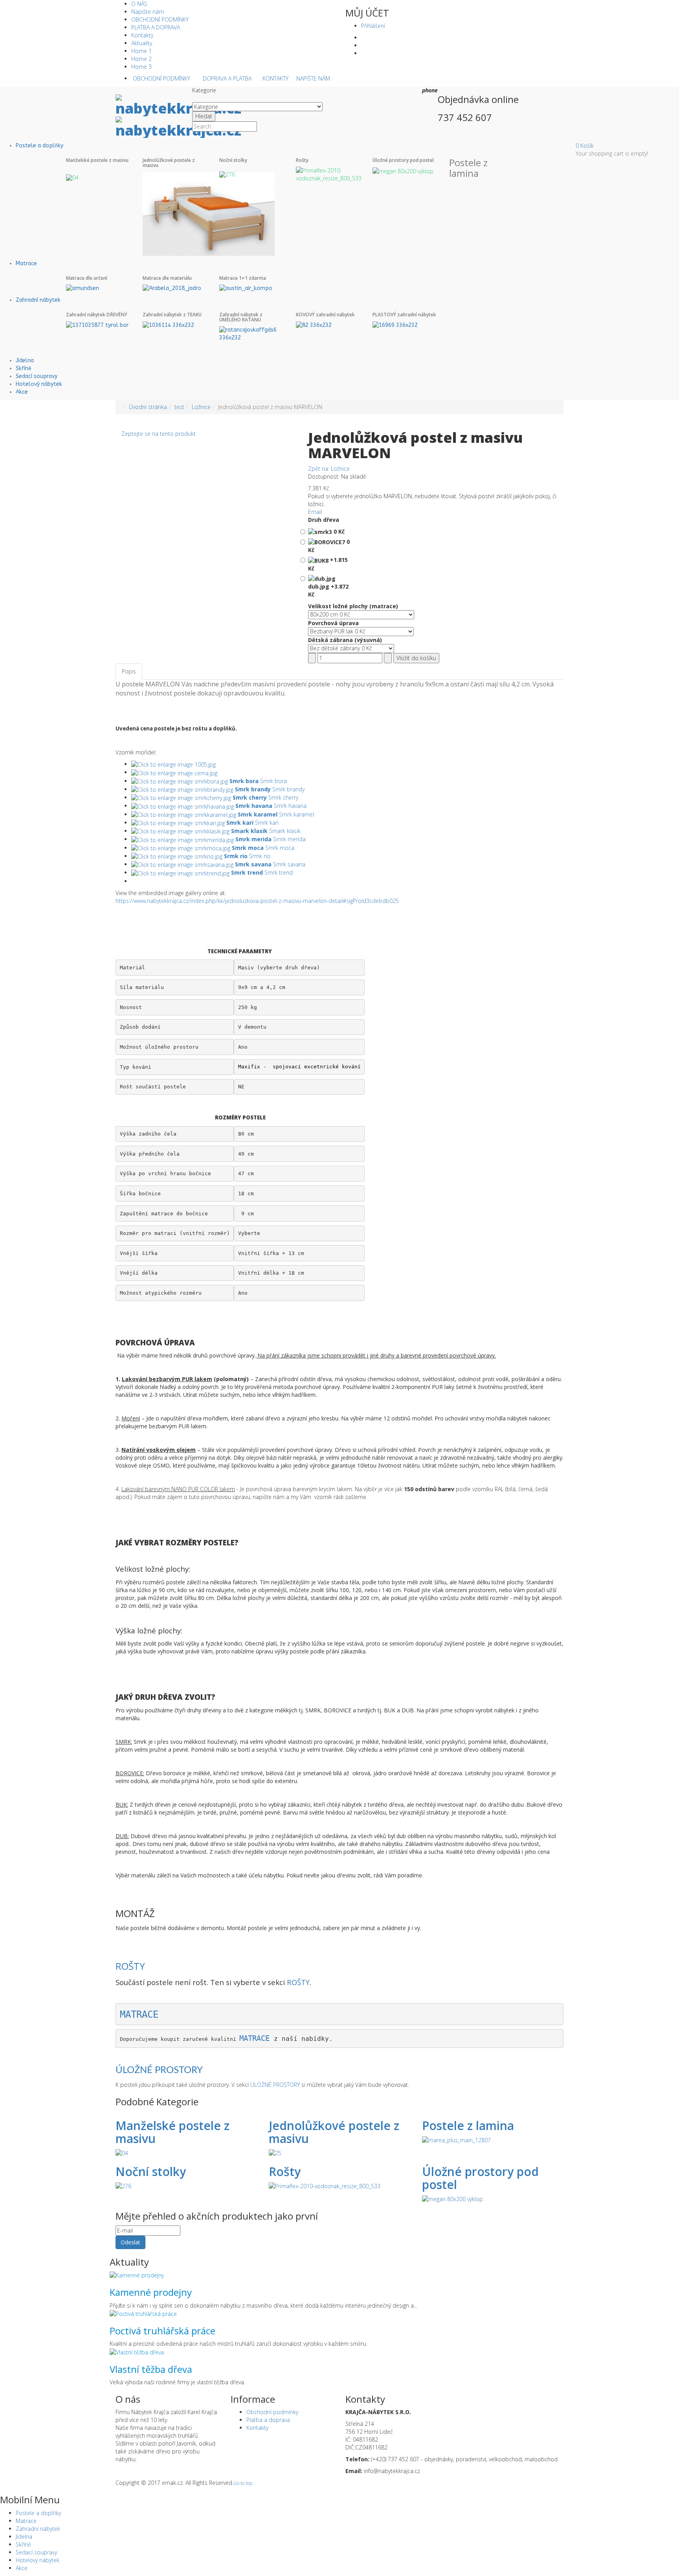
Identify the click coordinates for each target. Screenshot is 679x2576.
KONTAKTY (275, 78)
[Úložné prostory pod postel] (403, 170)
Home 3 (141, 67)
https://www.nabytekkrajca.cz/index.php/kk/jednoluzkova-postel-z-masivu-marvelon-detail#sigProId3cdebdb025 (257, 901)
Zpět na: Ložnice (329, 469)
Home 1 (141, 51)
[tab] (149, 668)
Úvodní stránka (148, 407)
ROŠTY (130, 1966)
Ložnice (201, 407)
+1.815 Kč (328, 564)
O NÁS (139, 4)
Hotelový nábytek (39, 384)
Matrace (26, 263)
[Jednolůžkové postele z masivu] (209, 213)
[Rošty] (329, 174)
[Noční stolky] (227, 173)
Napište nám (148, 12)
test (179, 407)
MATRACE (139, 2015)
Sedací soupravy (37, 376)
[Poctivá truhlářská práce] (143, 2313)
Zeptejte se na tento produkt (159, 434)
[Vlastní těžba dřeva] (137, 2351)
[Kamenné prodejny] (137, 2275)
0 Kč (338, 531)
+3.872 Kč (328, 590)
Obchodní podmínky (272, 2412)
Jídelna (25, 361)
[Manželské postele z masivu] (72, 177)
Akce (22, 392)
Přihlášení (373, 26)
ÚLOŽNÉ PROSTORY (159, 2070)
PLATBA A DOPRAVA (156, 27)
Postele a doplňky (39, 146)
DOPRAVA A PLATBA (227, 78)
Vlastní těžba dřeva (151, 2369)
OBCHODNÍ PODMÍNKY (160, 19)
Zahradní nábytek (38, 300)
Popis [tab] (129, 671)
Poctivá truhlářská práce (162, 2331)
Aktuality (142, 43)
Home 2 (141, 59)
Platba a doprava (268, 2420)
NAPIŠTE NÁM (313, 78)
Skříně (24, 368)
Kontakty (142, 35)
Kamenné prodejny (151, 2292)
